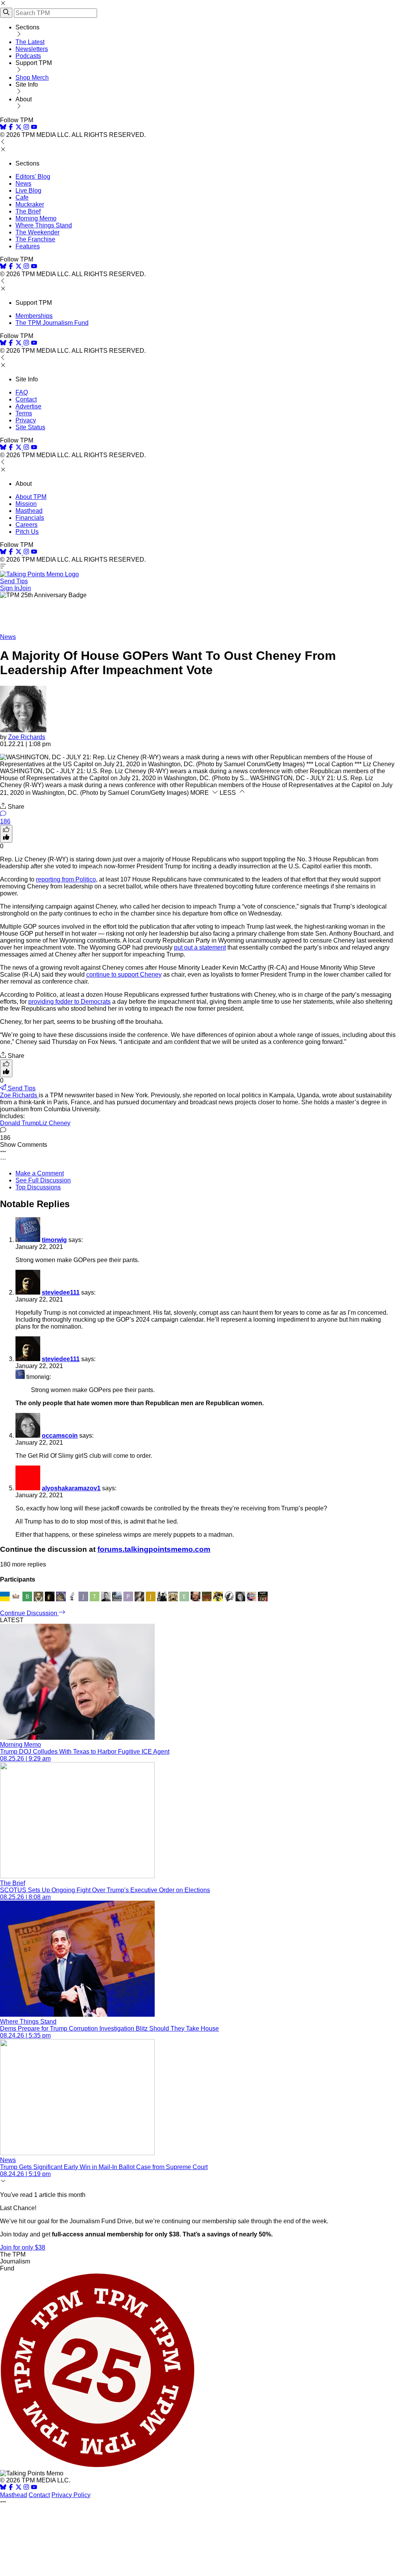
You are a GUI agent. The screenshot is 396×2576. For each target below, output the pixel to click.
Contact (26, 399)
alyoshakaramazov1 (71, 1488)
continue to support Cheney (124, 975)
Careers (26, 525)
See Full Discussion (43, 1180)
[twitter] (19, 2488)
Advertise (28, 406)
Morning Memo (36, 218)
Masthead (29, 511)
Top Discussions (38, 1187)
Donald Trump (20, 1123)
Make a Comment (40, 1173)
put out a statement (200, 947)
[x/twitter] (19, 128)
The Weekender (38, 232)
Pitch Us (27, 532)
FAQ (22, 392)
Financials (30, 518)
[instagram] (26, 128)
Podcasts (28, 56)
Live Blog (28, 190)
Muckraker (30, 204)
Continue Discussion (29, 1613)
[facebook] (11, 128)
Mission (26, 504)
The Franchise (35, 239)
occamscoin (60, 1436)
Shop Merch (32, 78)
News (23, 184)
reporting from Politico (66, 879)
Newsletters (32, 49)
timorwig (54, 1240)
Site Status (30, 427)
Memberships (34, 316)
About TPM (31, 497)
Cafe (22, 197)
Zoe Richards (27, 737)
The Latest (30, 42)
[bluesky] (3, 128)
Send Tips (14, 581)
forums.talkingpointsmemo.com (154, 1549)
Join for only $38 (23, 2247)
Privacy (26, 420)
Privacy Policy (71, 2495)
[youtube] (34, 128)
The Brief (28, 211)
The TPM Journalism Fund (52, 323)
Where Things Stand (44, 225)
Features (28, 246)
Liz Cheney (55, 1123)
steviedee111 (61, 1292)
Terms (24, 413)
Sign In (10, 588)
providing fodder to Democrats (69, 1002)
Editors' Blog (33, 177)
